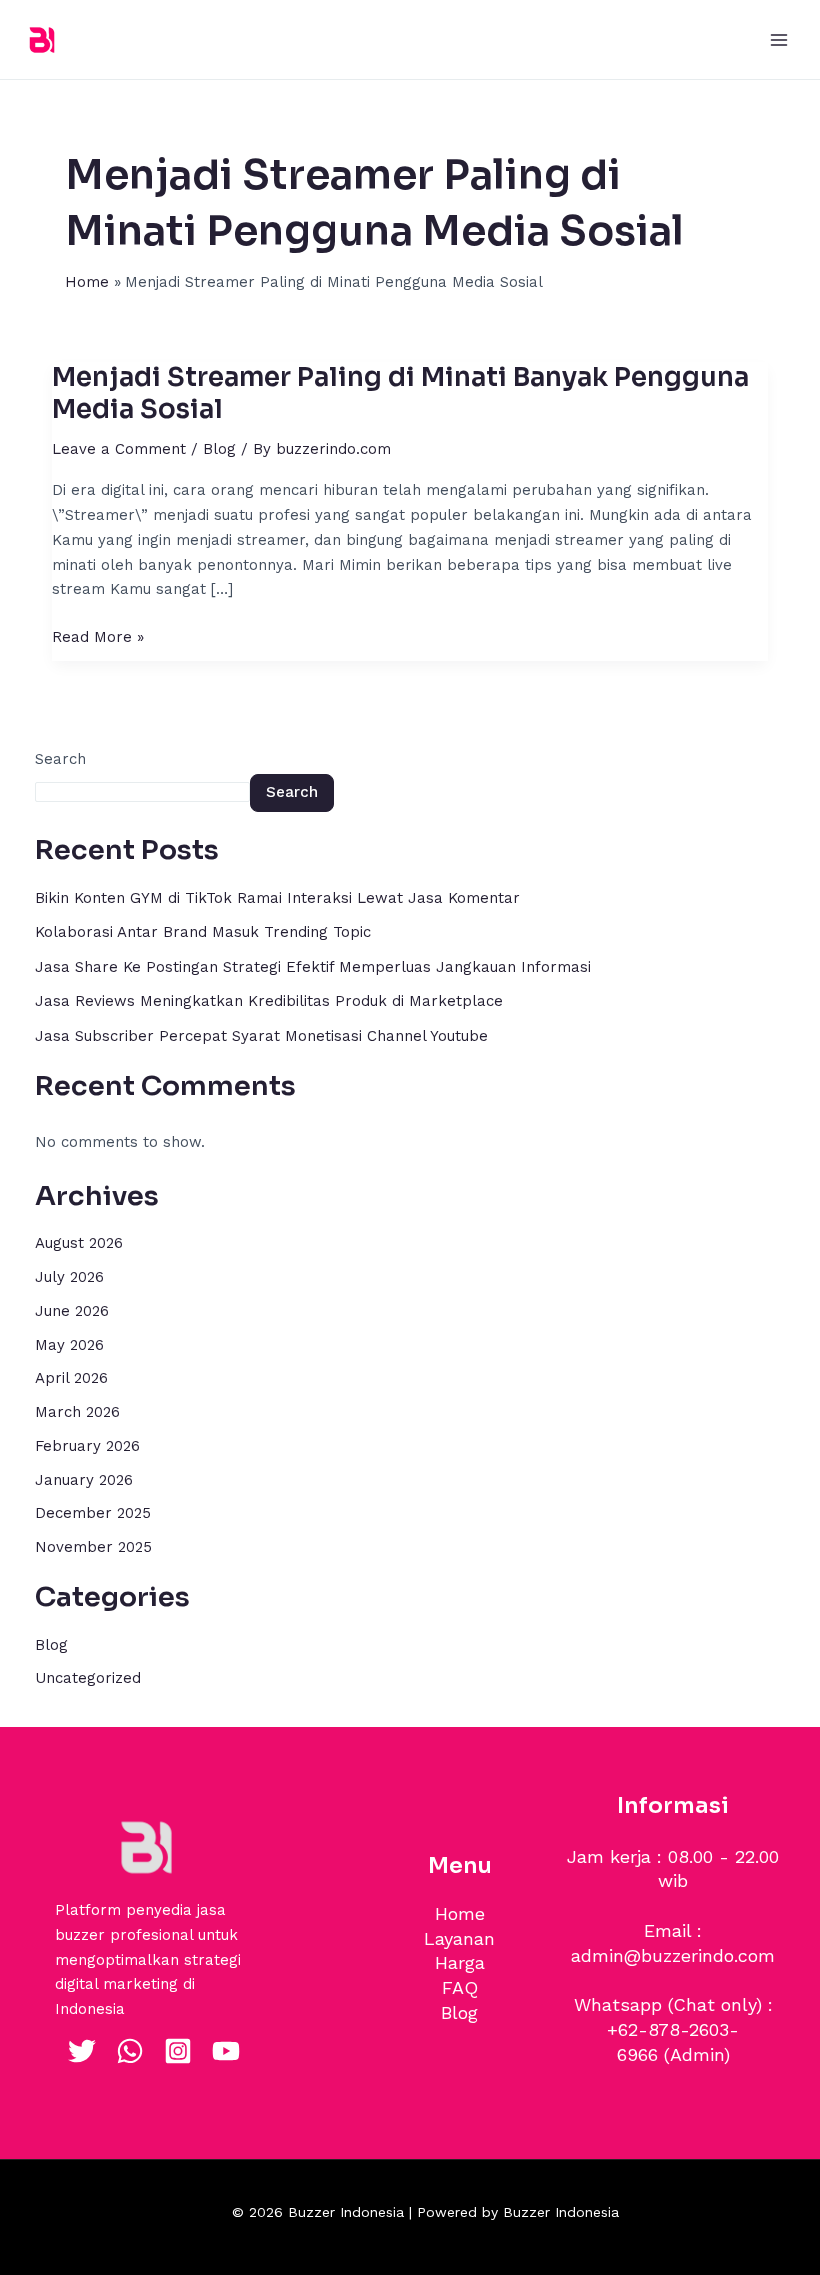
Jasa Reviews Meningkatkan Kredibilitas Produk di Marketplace (269, 1001)
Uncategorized (88, 1678)
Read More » (98, 635)
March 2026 (77, 1412)
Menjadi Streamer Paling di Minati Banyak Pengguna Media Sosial (400, 393)
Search (60, 759)
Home (460, 1913)
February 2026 (87, 1446)
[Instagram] (178, 2051)
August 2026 (79, 1243)
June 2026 (72, 1311)
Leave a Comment (119, 449)
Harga (460, 1962)
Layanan (459, 1938)
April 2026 (71, 1378)
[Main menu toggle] (779, 39)
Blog (219, 449)
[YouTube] (226, 2051)
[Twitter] (82, 2051)
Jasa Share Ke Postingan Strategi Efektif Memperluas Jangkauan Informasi (313, 967)
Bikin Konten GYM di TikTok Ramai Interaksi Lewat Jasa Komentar (277, 898)
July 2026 (69, 1277)
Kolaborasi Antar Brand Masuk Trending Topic (203, 932)
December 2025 (93, 1513)
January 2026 (84, 1480)
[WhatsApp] (130, 2051)
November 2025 (93, 1547)
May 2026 (69, 1345)
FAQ (460, 1987)
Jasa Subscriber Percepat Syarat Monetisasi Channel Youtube (261, 1036)
